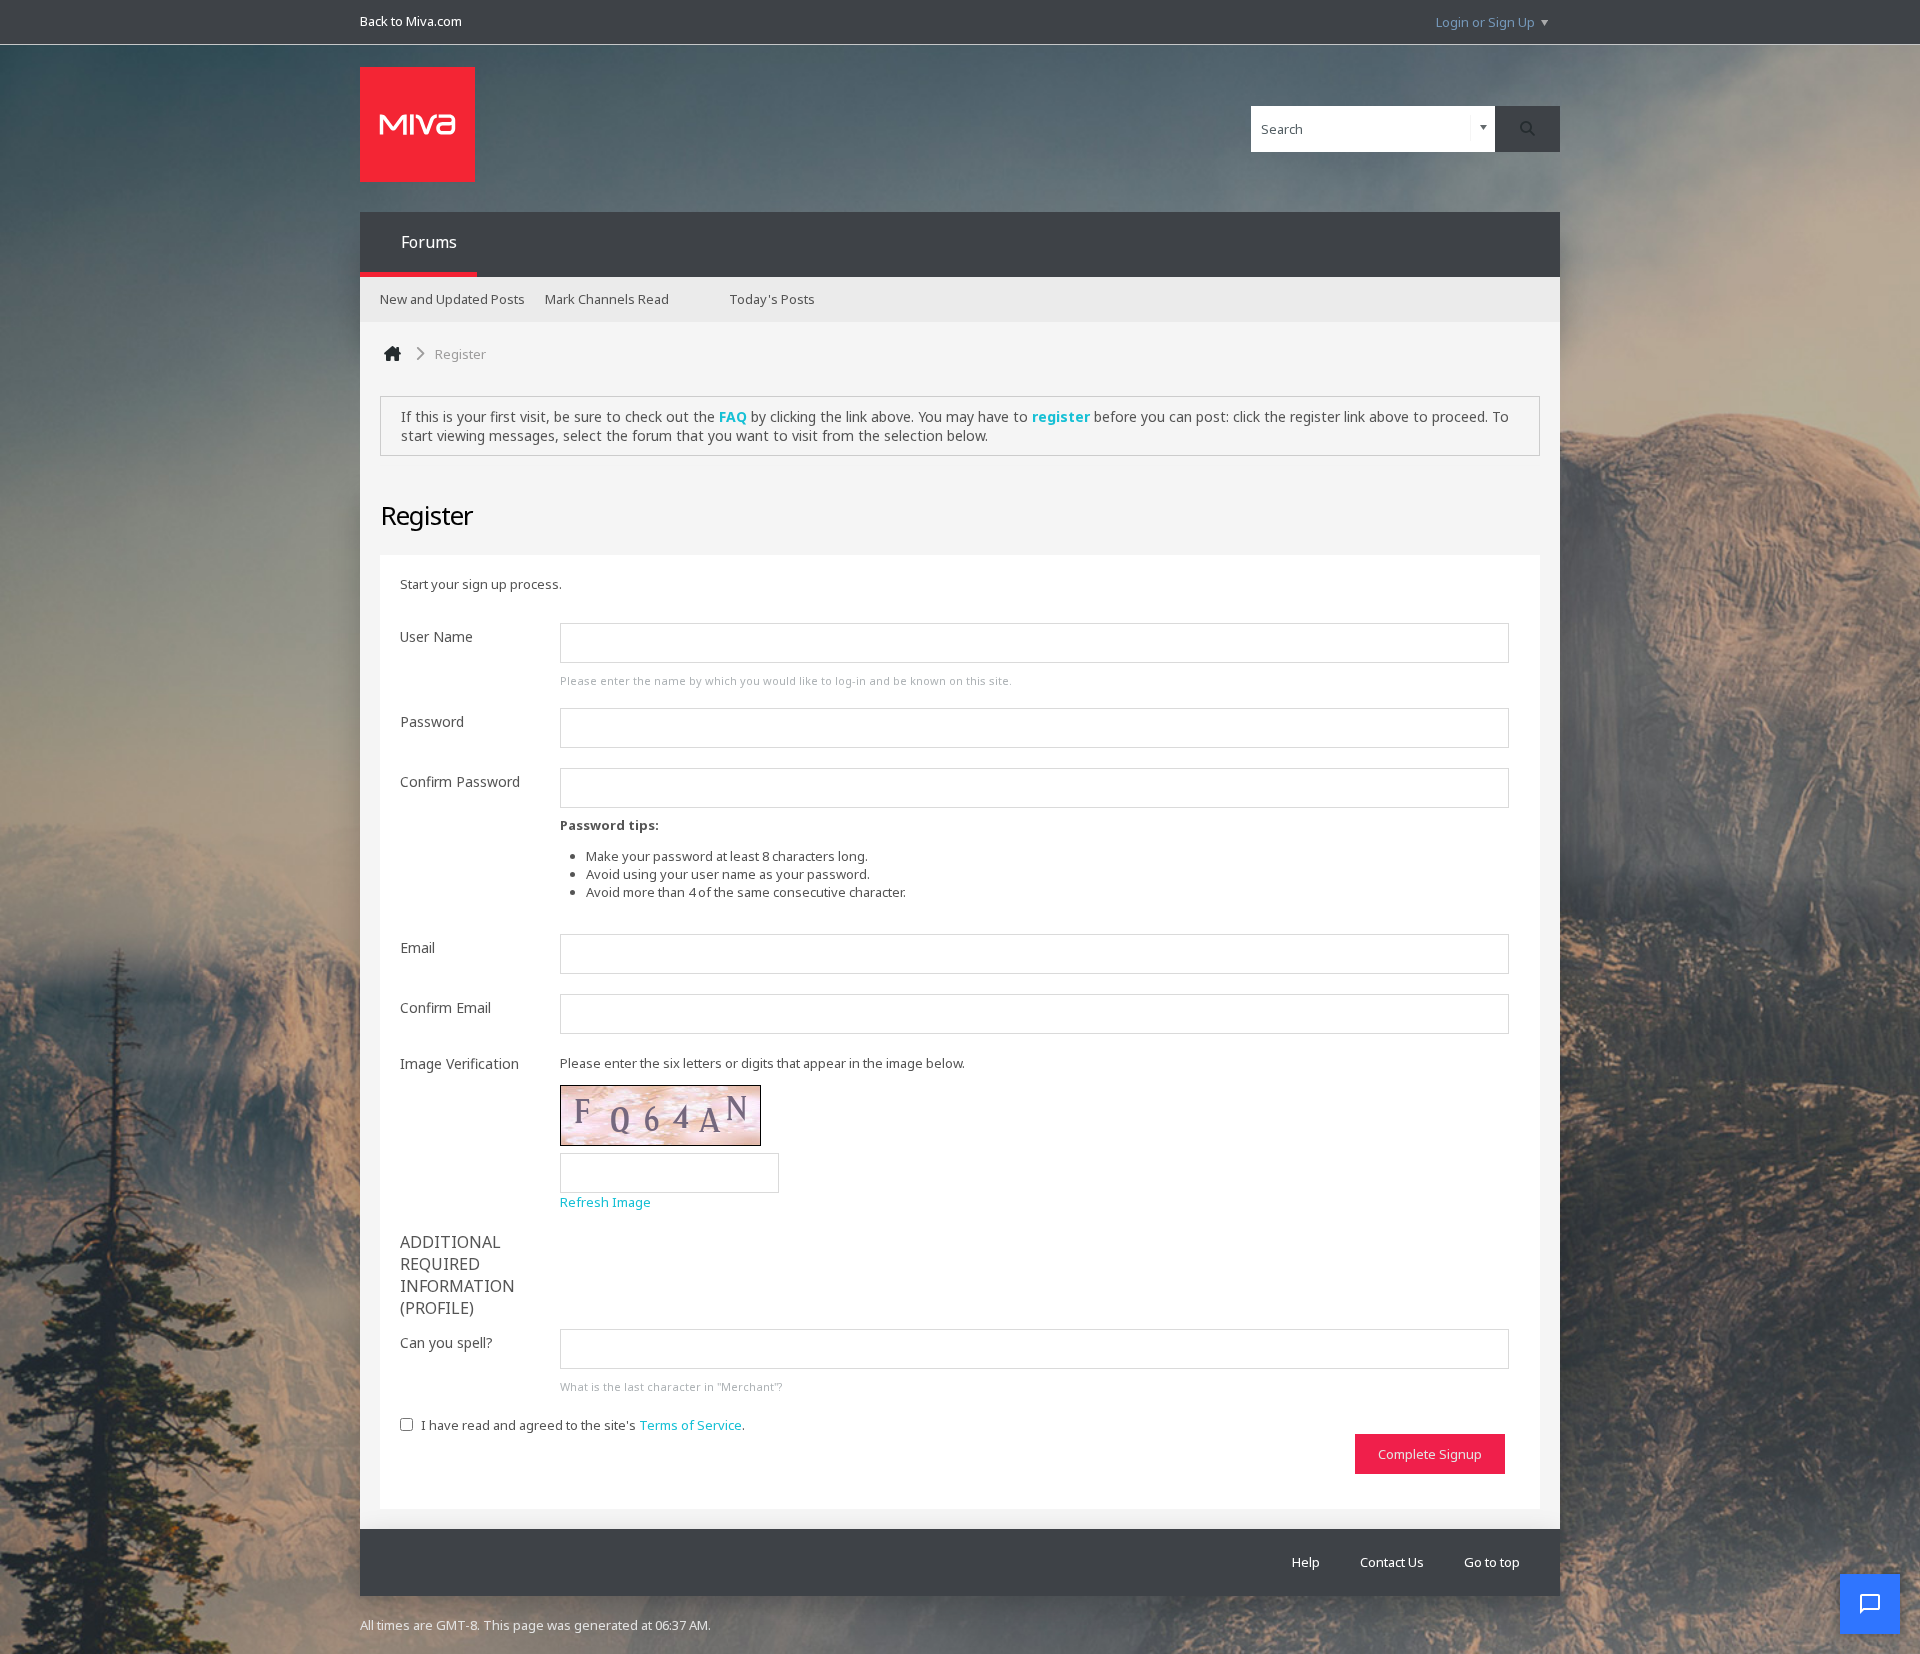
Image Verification (459, 1063)
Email (417, 947)
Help (1306, 1562)
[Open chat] (1870, 1604)
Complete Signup (1430, 1454)
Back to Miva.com (411, 21)
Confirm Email (445, 1007)
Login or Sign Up (1485, 22)
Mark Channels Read (607, 299)
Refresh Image (605, 1202)
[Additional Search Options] (1483, 128)
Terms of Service (690, 1425)
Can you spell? (446, 1342)
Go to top (1492, 1562)
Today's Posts (772, 299)
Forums (429, 242)
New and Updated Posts (452, 299)
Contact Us (1392, 1562)
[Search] (1527, 129)
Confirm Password (460, 781)
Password (432, 721)
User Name (436, 636)
